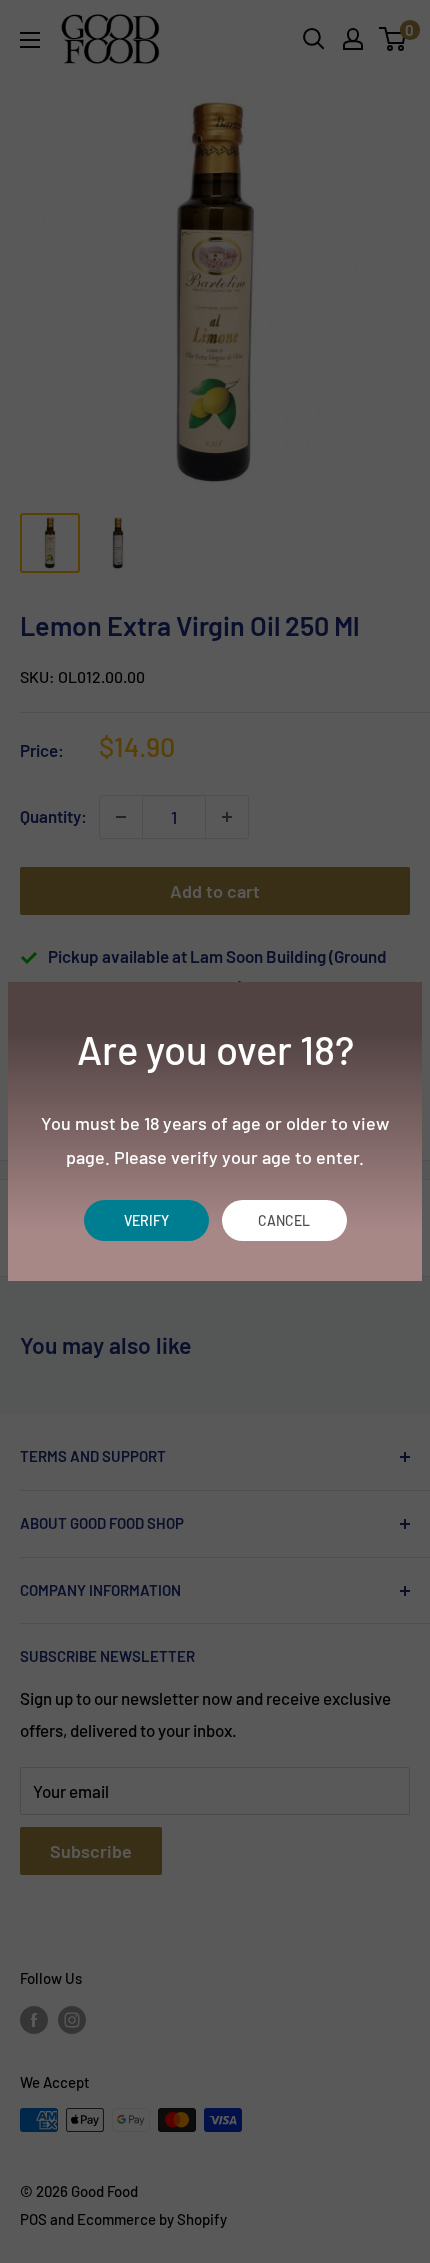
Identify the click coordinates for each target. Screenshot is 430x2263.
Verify (146, 1220)
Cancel (284, 1220)
